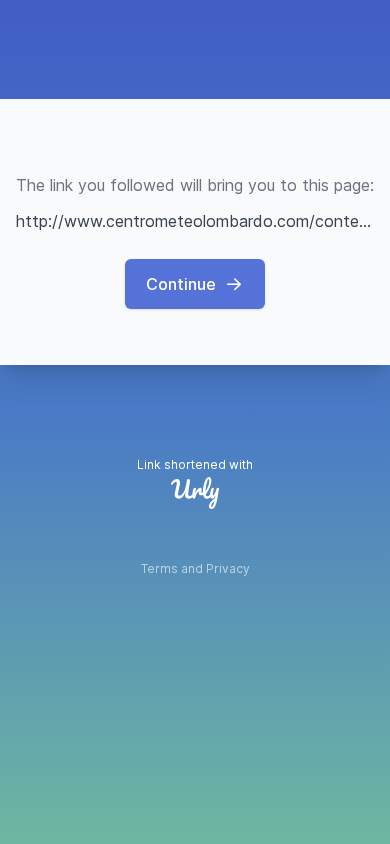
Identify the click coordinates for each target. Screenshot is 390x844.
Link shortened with (195, 464)
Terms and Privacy (195, 568)
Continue (181, 284)
